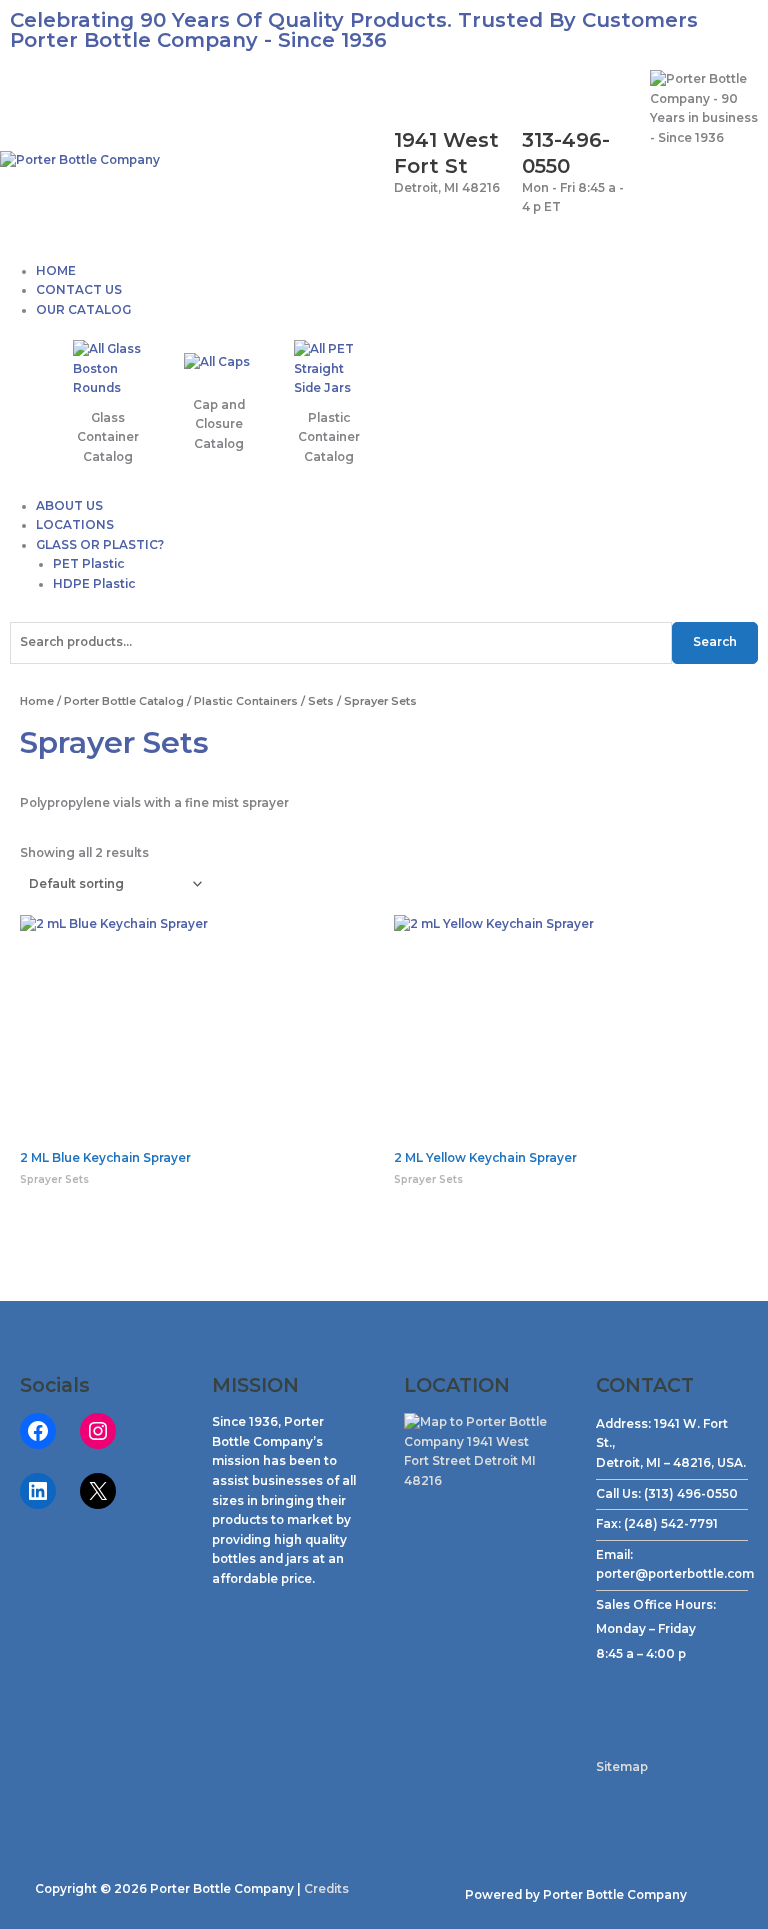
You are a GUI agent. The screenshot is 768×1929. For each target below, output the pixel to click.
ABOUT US (69, 506)
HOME (56, 271)
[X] (98, 1491)
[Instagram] (98, 1431)
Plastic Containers (246, 701)
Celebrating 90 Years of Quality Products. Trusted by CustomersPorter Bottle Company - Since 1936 (354, 30)
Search (715, 642)
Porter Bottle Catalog (124, 701)
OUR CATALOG (83, 310)
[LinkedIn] (38, 1491)
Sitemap (622, 1767)
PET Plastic (88, 564)
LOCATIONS (75, 525)
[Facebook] (38, 1431)
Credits (326, 1889)
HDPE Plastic (94, 584)
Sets (321, 701)
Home (37, 701)
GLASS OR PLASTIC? (100, 545)
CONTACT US (79, 290)
